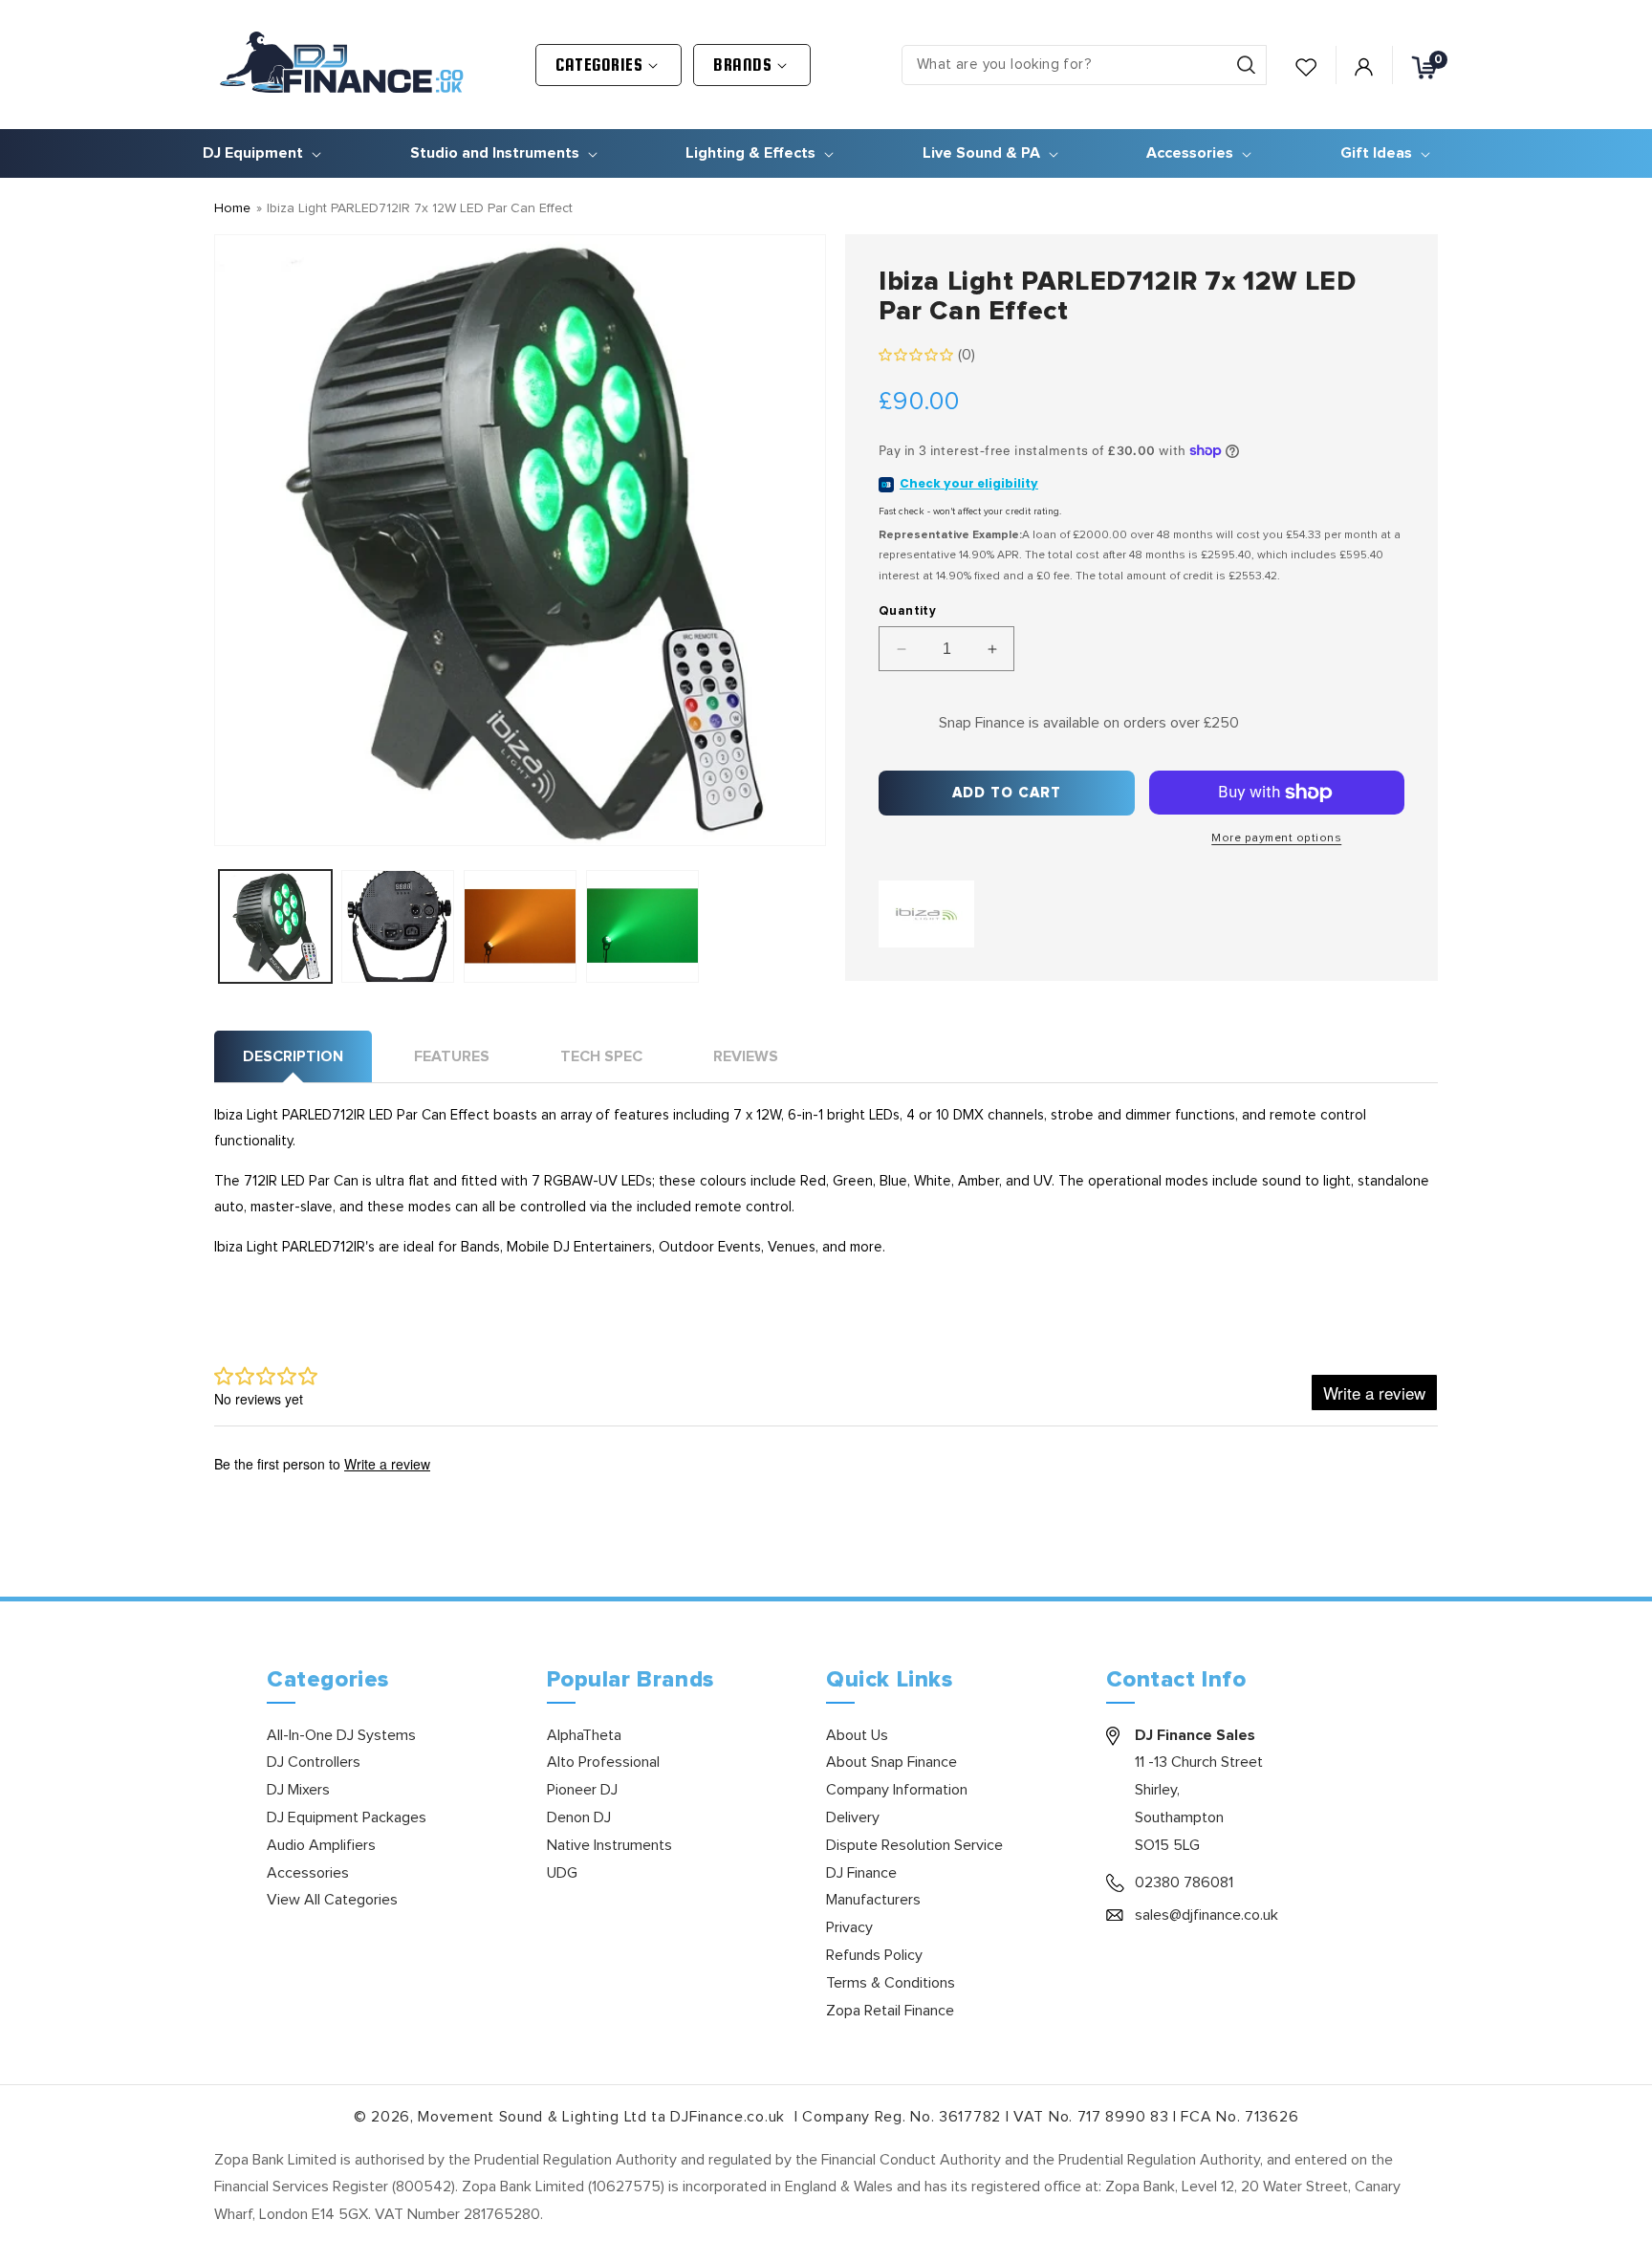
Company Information (897, 1790)
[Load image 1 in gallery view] (275, 926)
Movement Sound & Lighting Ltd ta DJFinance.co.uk (603, 2117)
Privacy (849, 1927)
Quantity (907, 611)
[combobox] (1084, 65)
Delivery (853, 1817)
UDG (562, 1873)
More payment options (1276, 838)
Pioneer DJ (582, 1790)
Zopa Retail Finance (890, 2011)
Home (232, 208)
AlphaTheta (584, 1735)
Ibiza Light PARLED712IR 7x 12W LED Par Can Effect (420, 208)
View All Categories (332, 1900)
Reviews (746, 1056)
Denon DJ (579, 1817)
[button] (609, 65)
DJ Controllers (314, 1762)
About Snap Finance (891, 1762)
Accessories (308, 1873)
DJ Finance (861, 1873)
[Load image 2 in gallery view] (398, 926)
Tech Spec (601, 1056)
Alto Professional (603, 1762)
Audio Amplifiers (321, 1845)
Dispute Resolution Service (914, 1845)
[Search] (1246, 65)
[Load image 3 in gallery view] (520, 926)
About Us (857, 1735)
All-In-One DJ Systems (341, 1735)
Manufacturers (873, 1900)
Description (293, 1056)
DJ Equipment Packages (347, 1817)
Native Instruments (609, 1845)
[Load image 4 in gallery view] (642, 926)
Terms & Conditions (891, 1983)
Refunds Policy (874, 1955)
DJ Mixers (298, 1790)
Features (452, 1056)
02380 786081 (1184, 1882)
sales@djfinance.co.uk (1206, 1915)
